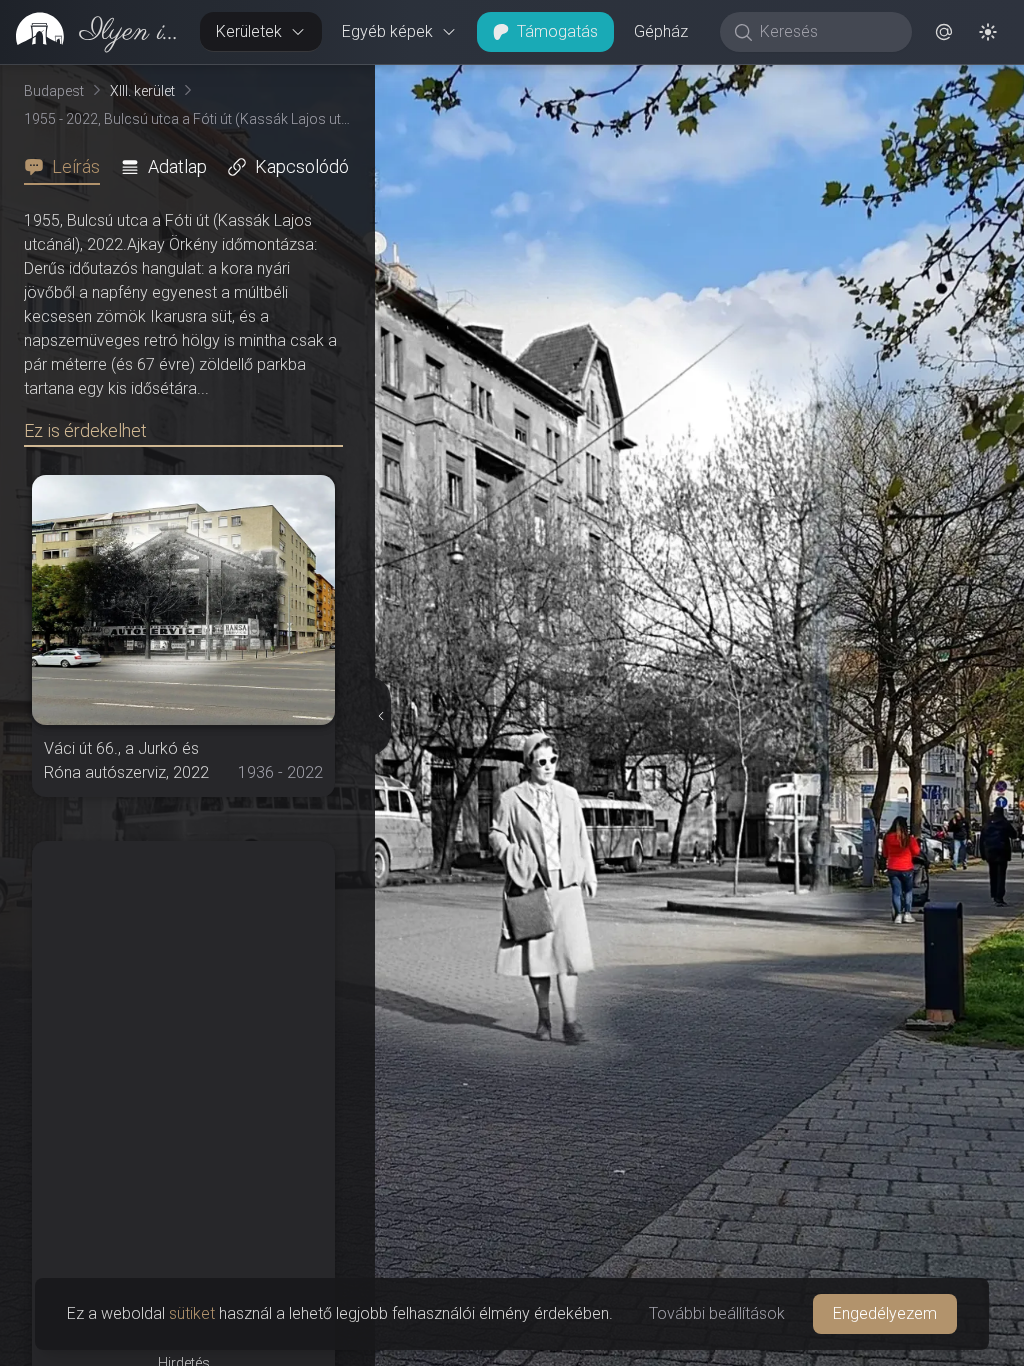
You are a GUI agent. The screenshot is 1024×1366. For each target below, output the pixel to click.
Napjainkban (784, 81)
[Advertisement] (183, 966)
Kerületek (249, 31)
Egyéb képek (387, 31)
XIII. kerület (142, 91)
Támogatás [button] (557, 31)
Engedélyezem (885, 1313)
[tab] (68, 167)
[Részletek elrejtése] (384, 716)
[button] (944, 32)
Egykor (641, 81)
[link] (92, 32)
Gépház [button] (661, 31)
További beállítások (717, 1313)
